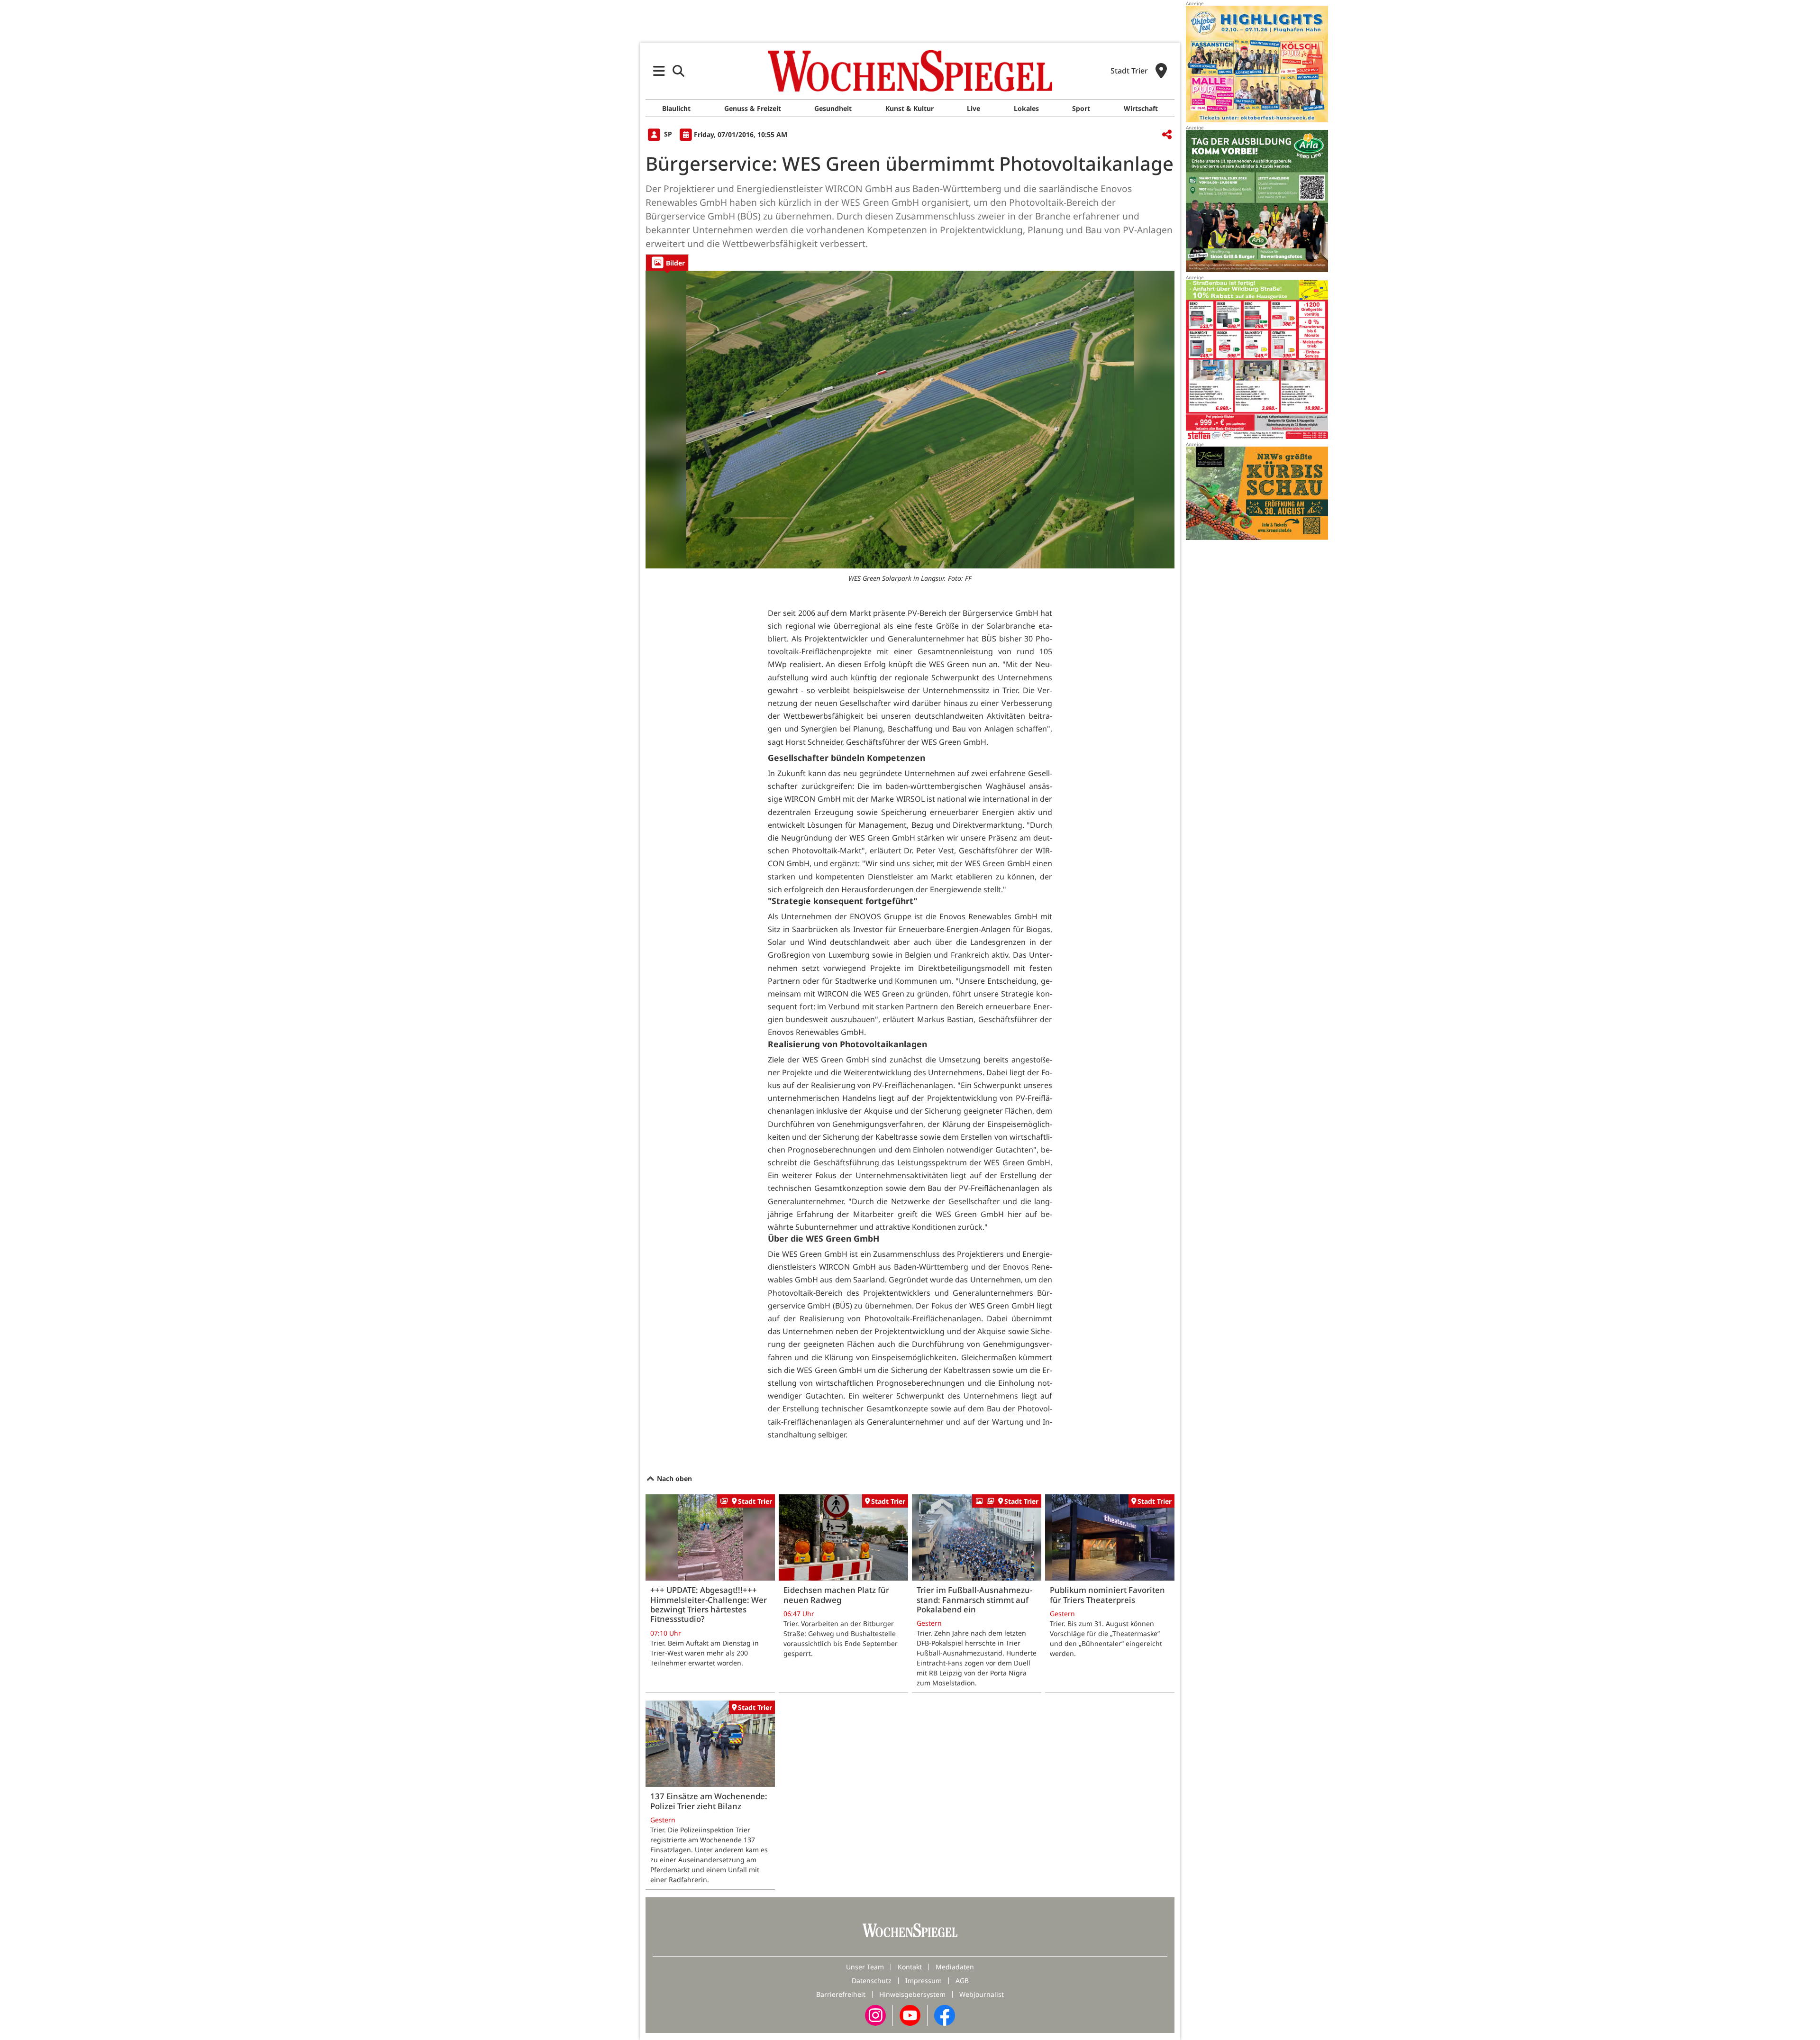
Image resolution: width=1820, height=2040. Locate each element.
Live (974, 108)
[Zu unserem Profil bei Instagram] (875, 2015)
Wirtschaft (1141, 108)
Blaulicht (676, 108)
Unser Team (865, 1967)
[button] (659, 71)
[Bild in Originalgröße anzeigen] (910, 420)
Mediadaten (955, 1967)
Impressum (924, 1981)
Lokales (1026, 108)
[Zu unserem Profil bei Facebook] (945, 2015)
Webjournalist (982, 1994)
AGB (962, 1981)
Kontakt (910, 1967)
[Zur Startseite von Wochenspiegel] (910, 71)
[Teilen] (1167, 135)
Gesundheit (833, 108)
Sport (1081, 108)
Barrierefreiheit (841, 1994)
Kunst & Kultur (910, 108)
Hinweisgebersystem (912, 1994)
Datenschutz (872, 1981)
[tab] (667, 262)
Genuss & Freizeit (753, 108)
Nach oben (673, 1478)
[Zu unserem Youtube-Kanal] (910, 2015)
